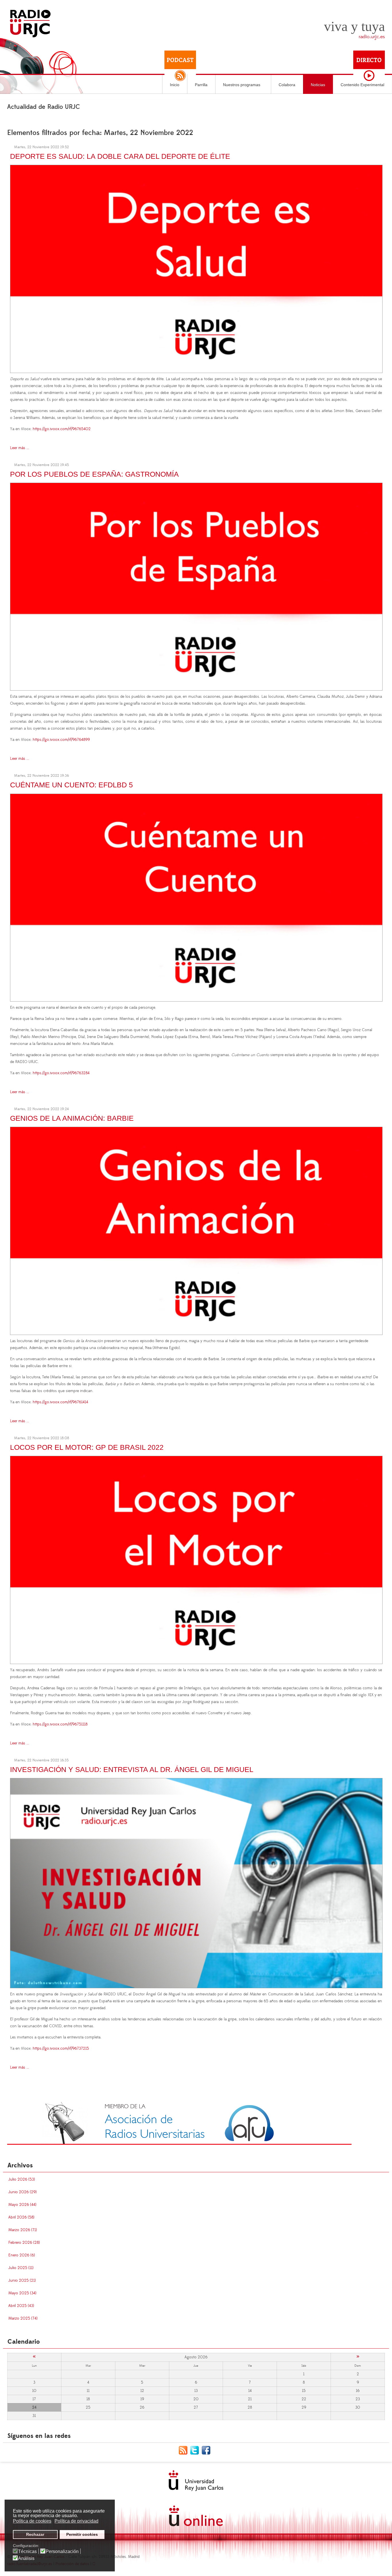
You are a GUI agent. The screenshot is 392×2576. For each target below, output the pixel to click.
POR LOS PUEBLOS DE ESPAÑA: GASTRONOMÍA (94, 474)
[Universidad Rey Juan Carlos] (196, 2481)
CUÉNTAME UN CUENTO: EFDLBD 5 (71, 785)
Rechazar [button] (35, 2534)
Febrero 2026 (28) (24, 2243)
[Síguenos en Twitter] (196, 2450)
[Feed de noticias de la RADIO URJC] (185, 2450)
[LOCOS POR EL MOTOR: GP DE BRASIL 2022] (196, 1559)
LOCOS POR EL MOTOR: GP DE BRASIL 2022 (87, 1447)
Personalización (62, 2552)
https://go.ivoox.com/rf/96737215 (61, 2049)
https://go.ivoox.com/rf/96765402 (62, 429)
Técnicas (27, 2552)
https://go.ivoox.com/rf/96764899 (61, 740)
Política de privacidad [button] (76, 2521)
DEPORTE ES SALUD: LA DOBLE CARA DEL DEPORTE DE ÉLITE (120, 156)
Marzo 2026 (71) (23, 2230)
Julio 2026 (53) (22, 2179)
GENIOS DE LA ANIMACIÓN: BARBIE (72, 1118)
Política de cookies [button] (32, 2521)
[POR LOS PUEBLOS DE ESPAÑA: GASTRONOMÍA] (196, 586)
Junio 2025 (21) (22, 2281)
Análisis (26, 2558)
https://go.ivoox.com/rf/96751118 (60, 1724)
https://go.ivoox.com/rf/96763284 (61, 1073)
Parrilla (201, 85)
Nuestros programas (242, 85)
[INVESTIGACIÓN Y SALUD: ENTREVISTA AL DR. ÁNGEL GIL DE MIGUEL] (196, 1882)
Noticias (318, 85)
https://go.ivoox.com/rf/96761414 (60, 1402)
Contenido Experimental (362, 85)
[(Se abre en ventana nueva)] (179, 2122)
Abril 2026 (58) (21, 2217)
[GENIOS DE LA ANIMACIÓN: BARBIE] (196, 1230)
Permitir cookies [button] (82, 2534)
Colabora (287, 85)
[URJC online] (196, 2516)
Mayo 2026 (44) (22, 2205)
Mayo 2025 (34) (22, 2293)
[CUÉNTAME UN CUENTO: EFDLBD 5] (196, 897)
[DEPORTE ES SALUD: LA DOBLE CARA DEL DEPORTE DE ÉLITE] (196, 268)
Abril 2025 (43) (21, 2306)
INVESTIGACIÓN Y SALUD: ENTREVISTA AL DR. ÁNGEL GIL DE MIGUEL (132, 1769)
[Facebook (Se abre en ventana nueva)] (207, 2450)
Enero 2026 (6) (22, 2255)
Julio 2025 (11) (21, 2268)
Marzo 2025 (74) (23, 2318)
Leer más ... (20, 448)
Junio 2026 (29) (23, 2192)
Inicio (175, 85)
